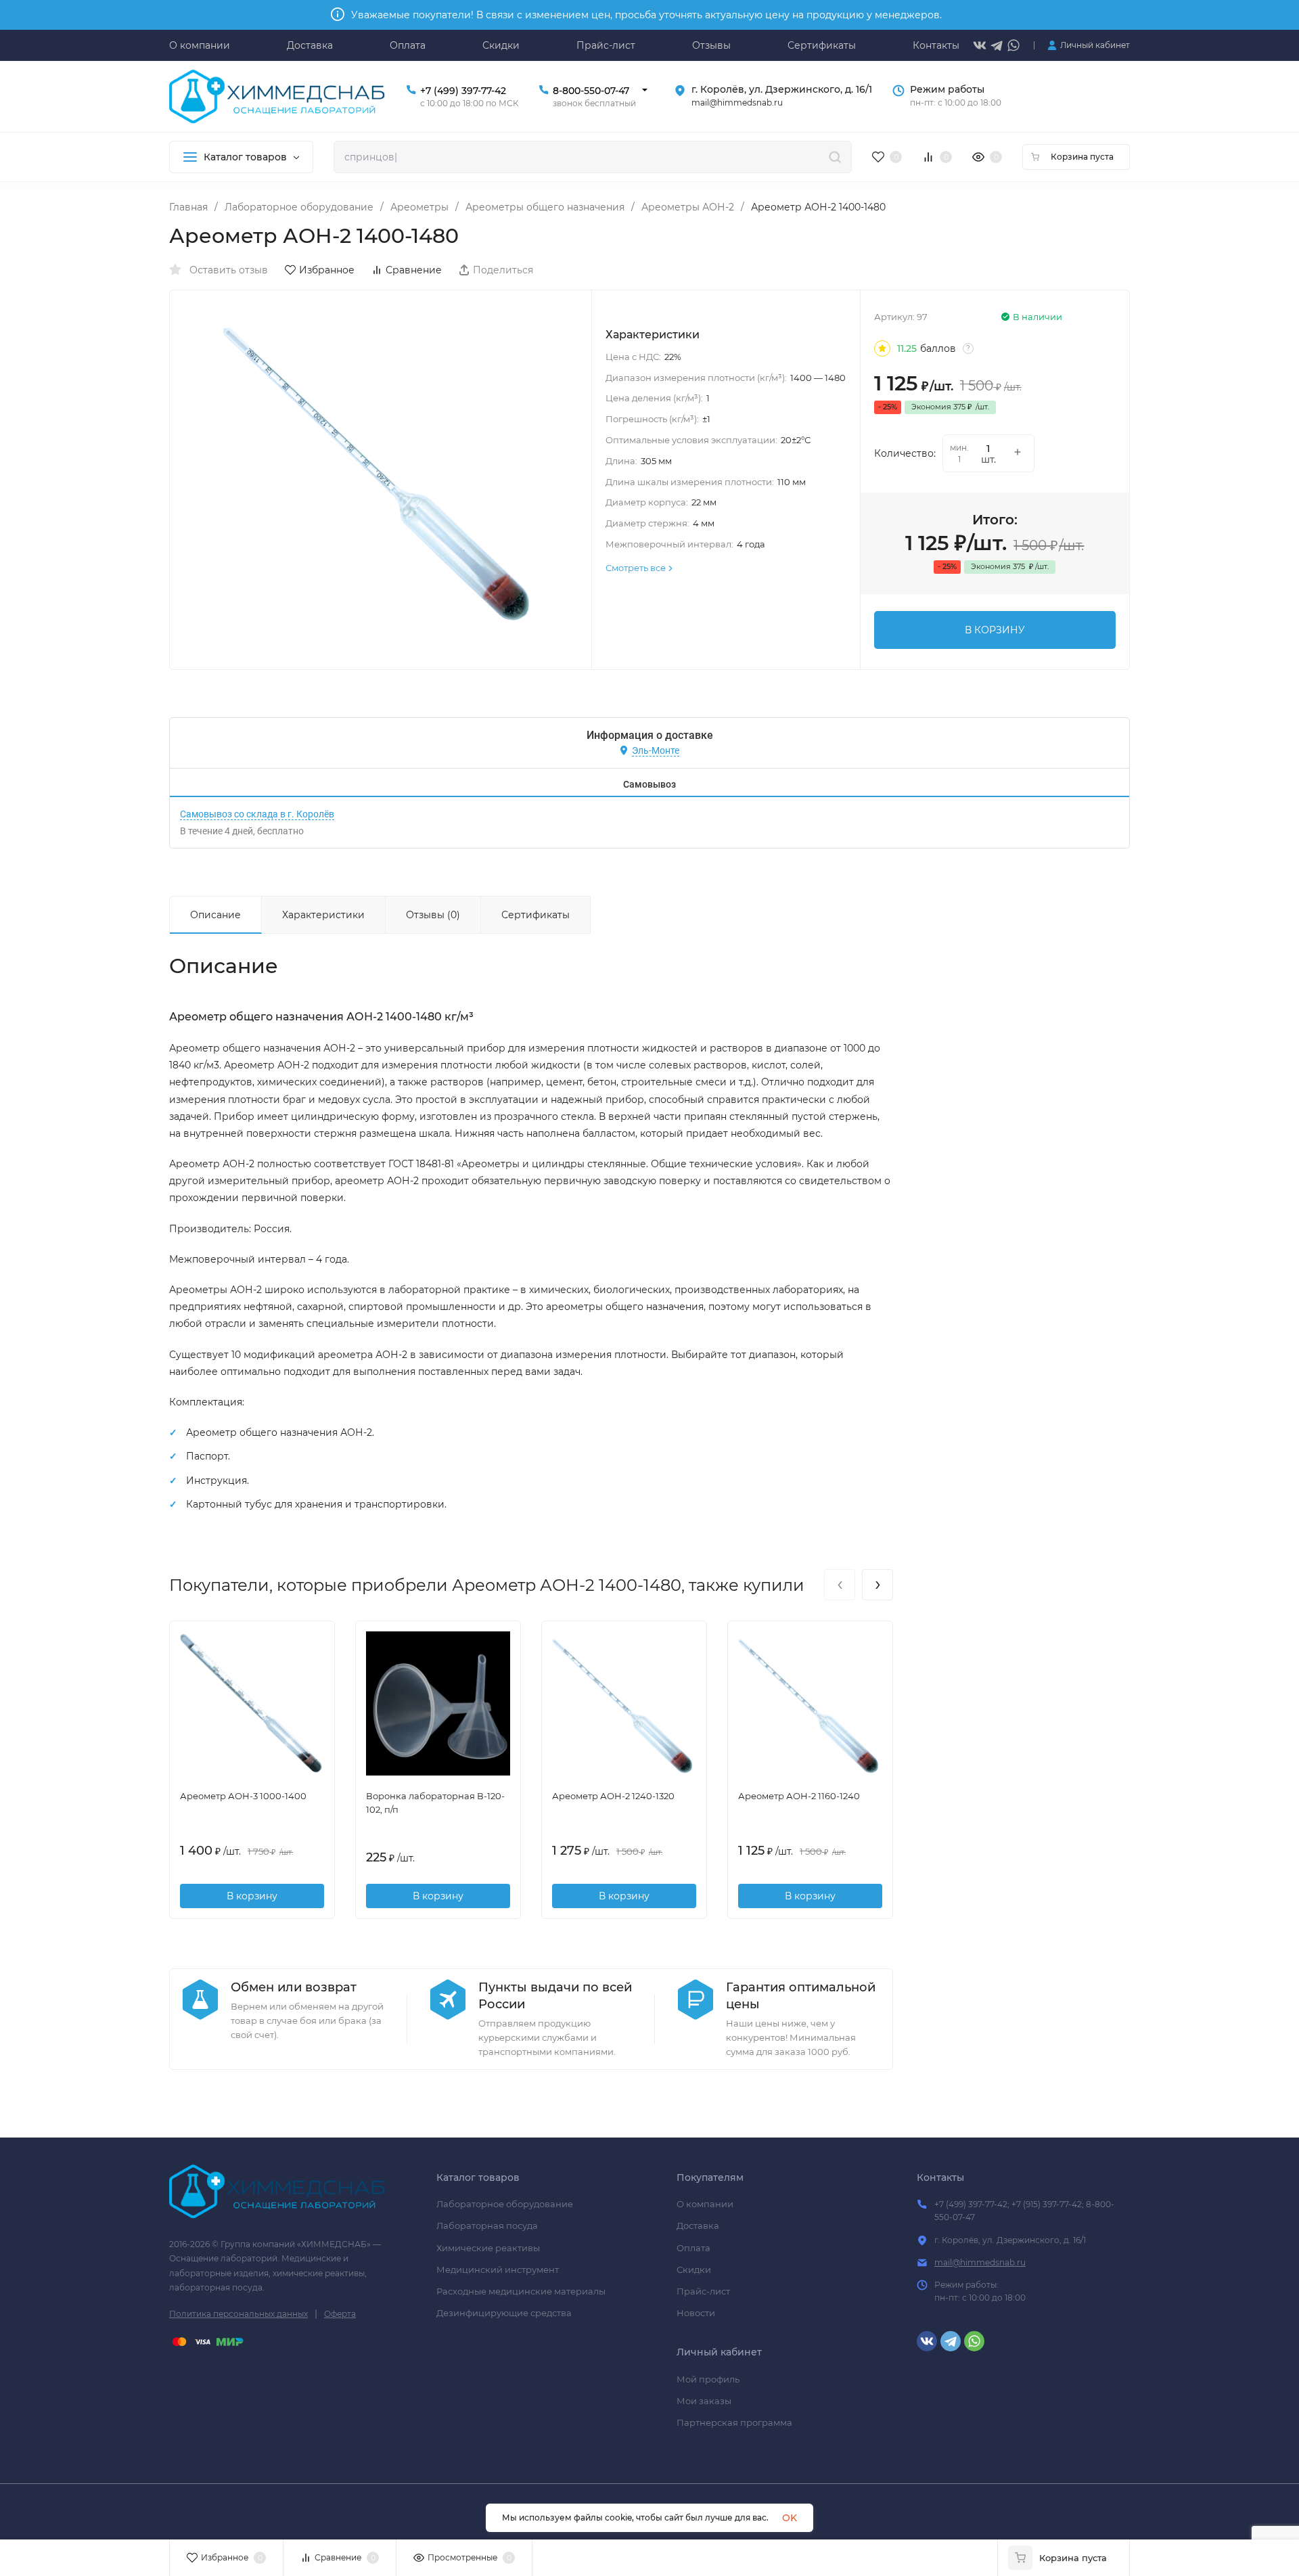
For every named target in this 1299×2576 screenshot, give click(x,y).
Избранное (327, 270)
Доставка (698, 2225)
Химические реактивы (488, 2248)
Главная (188, 207)
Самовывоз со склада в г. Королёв (257, 814)
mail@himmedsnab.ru (980, 2262)
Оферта (340, 2314)
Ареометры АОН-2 (688, 207)
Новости (696, 2313)
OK (790, 2518)
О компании (705, 2204)
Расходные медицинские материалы (521, 2291)
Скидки (694, 2269)
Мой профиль (708, 2379)
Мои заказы (704, 2401)
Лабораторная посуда (487, 2225)
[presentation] (840, 1585)
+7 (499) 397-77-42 (463, 91)
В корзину (252, 1896)
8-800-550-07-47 (591, 91)
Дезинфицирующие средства (504, 2313)
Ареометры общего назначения (545, 207)
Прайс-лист (703, 2291)
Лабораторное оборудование (299, 207)
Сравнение (414, 270)
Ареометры (419, 207)
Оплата (693, 2248)
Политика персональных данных (238, 2314)
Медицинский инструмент (498, 2269)
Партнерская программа (734, 2422)
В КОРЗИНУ (995, 630)
